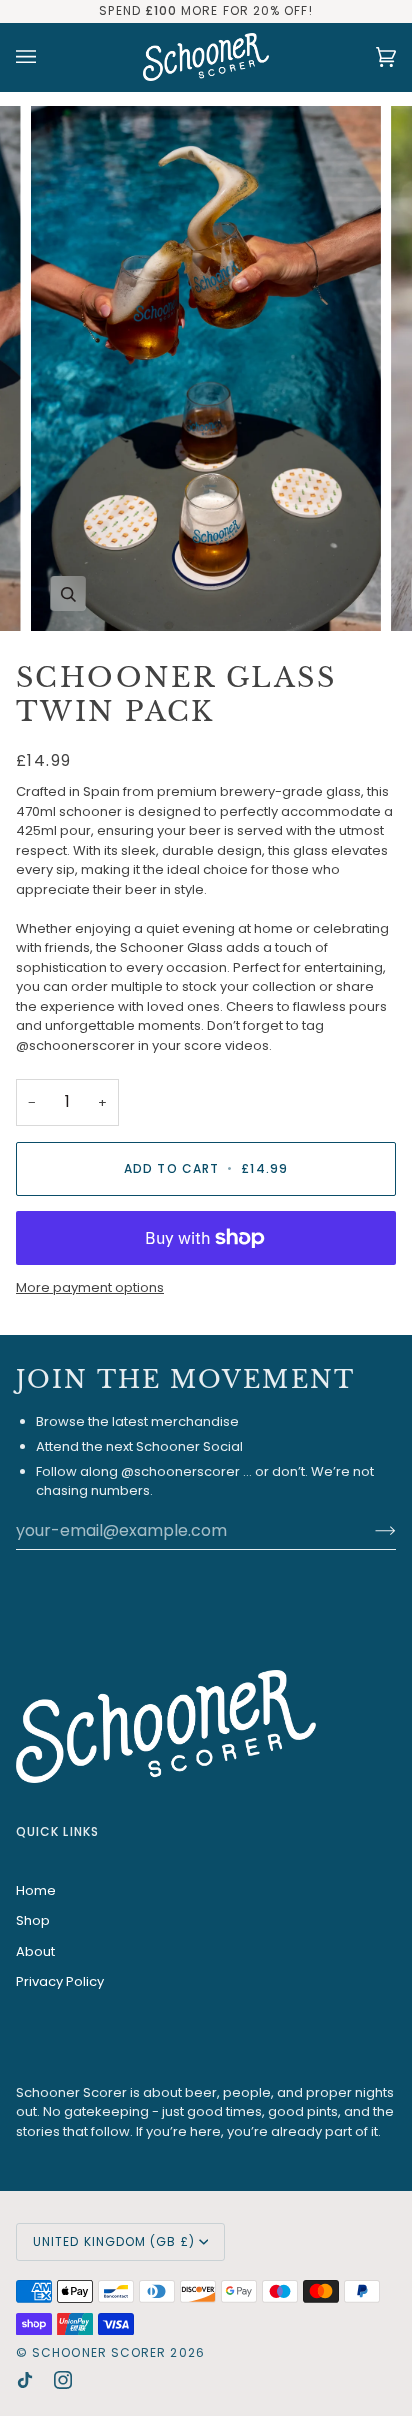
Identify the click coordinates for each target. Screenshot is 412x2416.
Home (36, 1890)
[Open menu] (46, 57)
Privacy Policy (60, 1981)
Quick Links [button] (57, 1831)
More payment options (90, 1287)
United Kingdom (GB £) (114, 2241)
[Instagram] (63, 2380)
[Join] (369, 1530)
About (35, 1951)
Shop (33, 1920)
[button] (206, 1630)
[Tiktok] (25, 2380)
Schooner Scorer (99, 2352)
